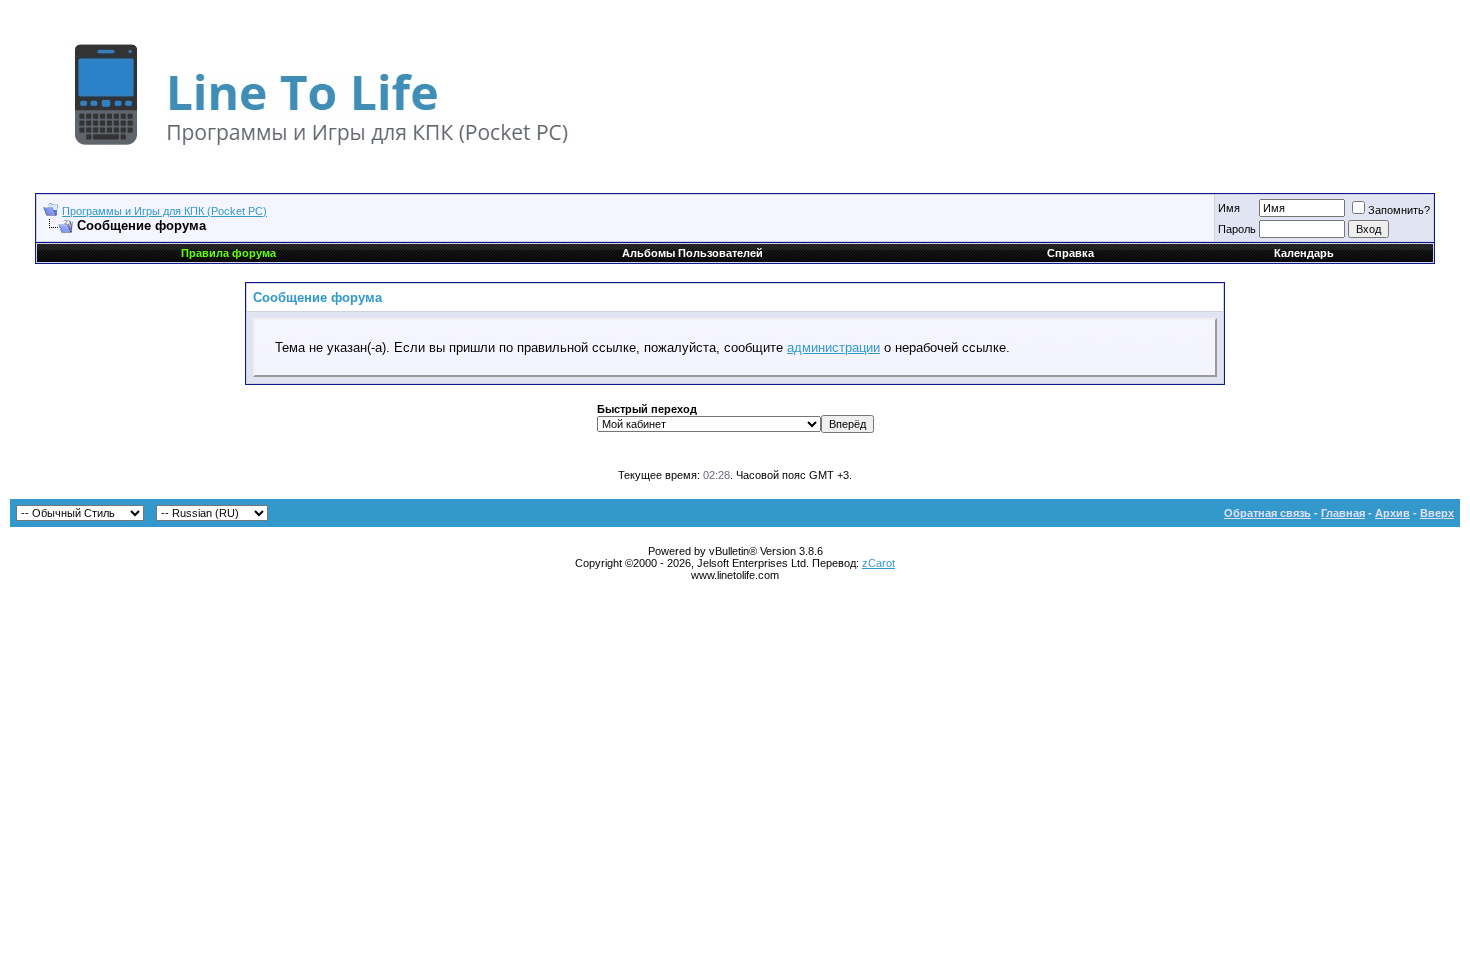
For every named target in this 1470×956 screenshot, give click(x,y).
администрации (833, 347)
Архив (1392, 513)
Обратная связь (1267, 513)
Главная (1343, 513)
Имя (1229, 208)
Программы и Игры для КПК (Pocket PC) (164, 211)
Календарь (1304, 253)
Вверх (1437, 513)
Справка (1070, 253)
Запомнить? (1399, 210)
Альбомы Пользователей (692, 253)
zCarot (878, 563)
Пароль (1237, 229)
